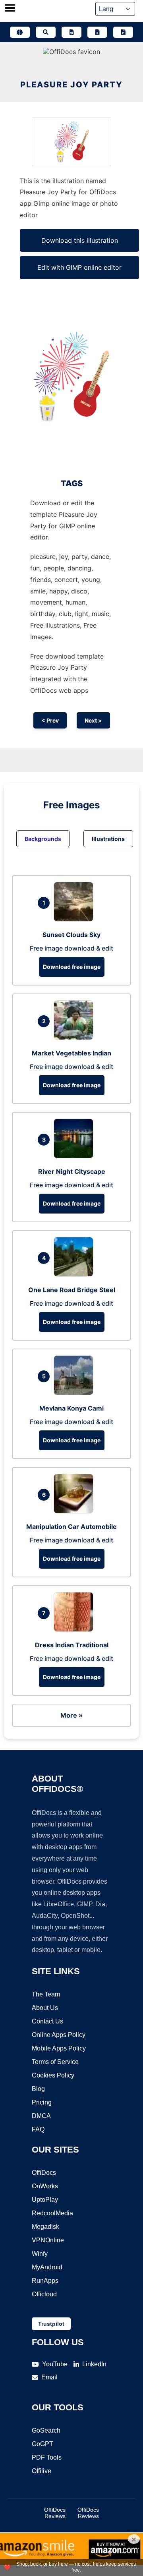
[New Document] (71, 32)
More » (71, 1715)
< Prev (50, 720)
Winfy (40, 2254)
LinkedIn (94, 2364)
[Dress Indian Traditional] (75, 1629)
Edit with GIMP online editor (79, 267)
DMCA (41, 2116)
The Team (46, 1994)
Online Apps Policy (59, 2035)
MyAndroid (47, 2267)
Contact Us (47, 2021)
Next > (93, 720)
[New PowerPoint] (123, 32)
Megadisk (45, 2227)
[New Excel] (97, 32)
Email (49, 2377)
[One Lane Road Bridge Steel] (75, 1274)
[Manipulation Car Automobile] (75, 1511)
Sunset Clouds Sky (71, 935)
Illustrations (108, 839)
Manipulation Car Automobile (71, 1527)
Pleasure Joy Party (71, 85)
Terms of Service (55, 2062)
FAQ (38, 2129)
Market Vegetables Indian (71, 1053)
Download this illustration (80, 240)
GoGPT (43, 2444)
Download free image (72, 967)
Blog (38, 2089)
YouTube (55, 2364)
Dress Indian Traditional (72, 1645)
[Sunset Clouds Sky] (75, 919)
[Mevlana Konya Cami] (75, 1393)
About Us (45, 2008)
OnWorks (45, 2186)
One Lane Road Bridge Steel (72, 1290)
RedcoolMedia (52, 2213)
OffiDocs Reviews (55, 2513)
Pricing (42, 2102)
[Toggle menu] (10, 9)
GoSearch (46, 2430)
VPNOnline (48, 2240)
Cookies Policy (53, 2075)
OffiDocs (44, 2173)
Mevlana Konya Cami (71, 1408)
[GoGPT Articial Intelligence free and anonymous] (20, 32)
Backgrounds (43, 839)
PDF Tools (47, 2457)
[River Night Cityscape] (75, 1156)
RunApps (45, 2281)
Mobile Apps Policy (59, 2048)
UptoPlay (45, 2200)
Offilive (42, 2471)
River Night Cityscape (72, 1171)
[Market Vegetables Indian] (75, 1038)
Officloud (44, 2294)
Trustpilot (51, 2324)
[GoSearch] (46, 32)
